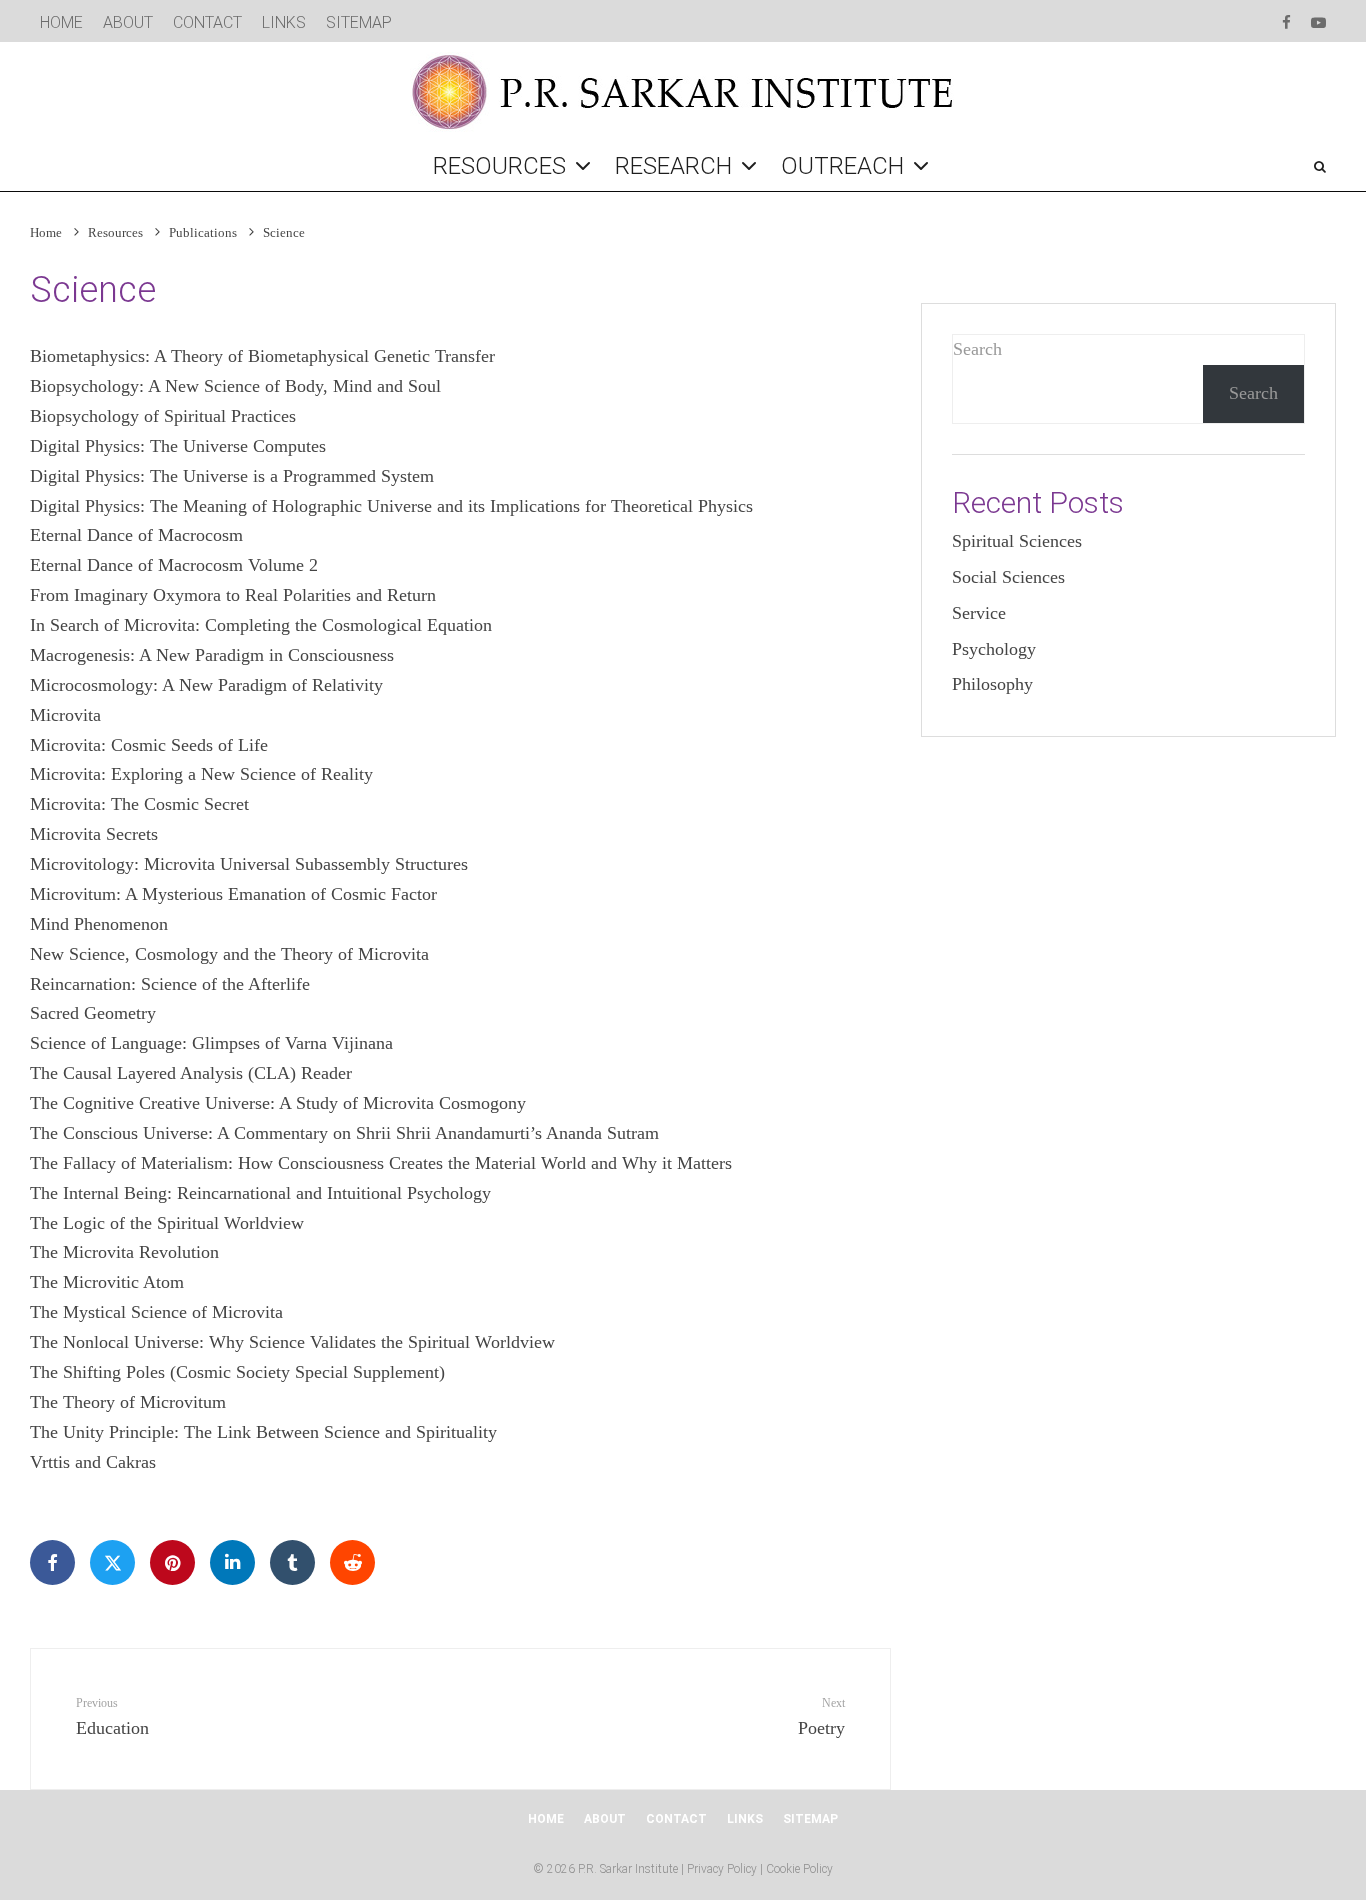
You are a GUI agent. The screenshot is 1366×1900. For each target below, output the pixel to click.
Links (284, 22)
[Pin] (172, 1562)
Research (673, 166)
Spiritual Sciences (1017, 541)
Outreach (842, 166)
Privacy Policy (722, 1869)
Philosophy (992, 684)
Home (61, 22)
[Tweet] (112, 1562)
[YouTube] (1318, 20)
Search (977, 349)
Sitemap (359, 22)
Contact (207, 22)
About (128, 22)
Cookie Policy (799, 1869)
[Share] (52, 1562)
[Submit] (352, 1562)
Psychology (994, 649)
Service (979, 613)
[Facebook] (1286, 20)
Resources (499, 166)
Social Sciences (1008, 577)
